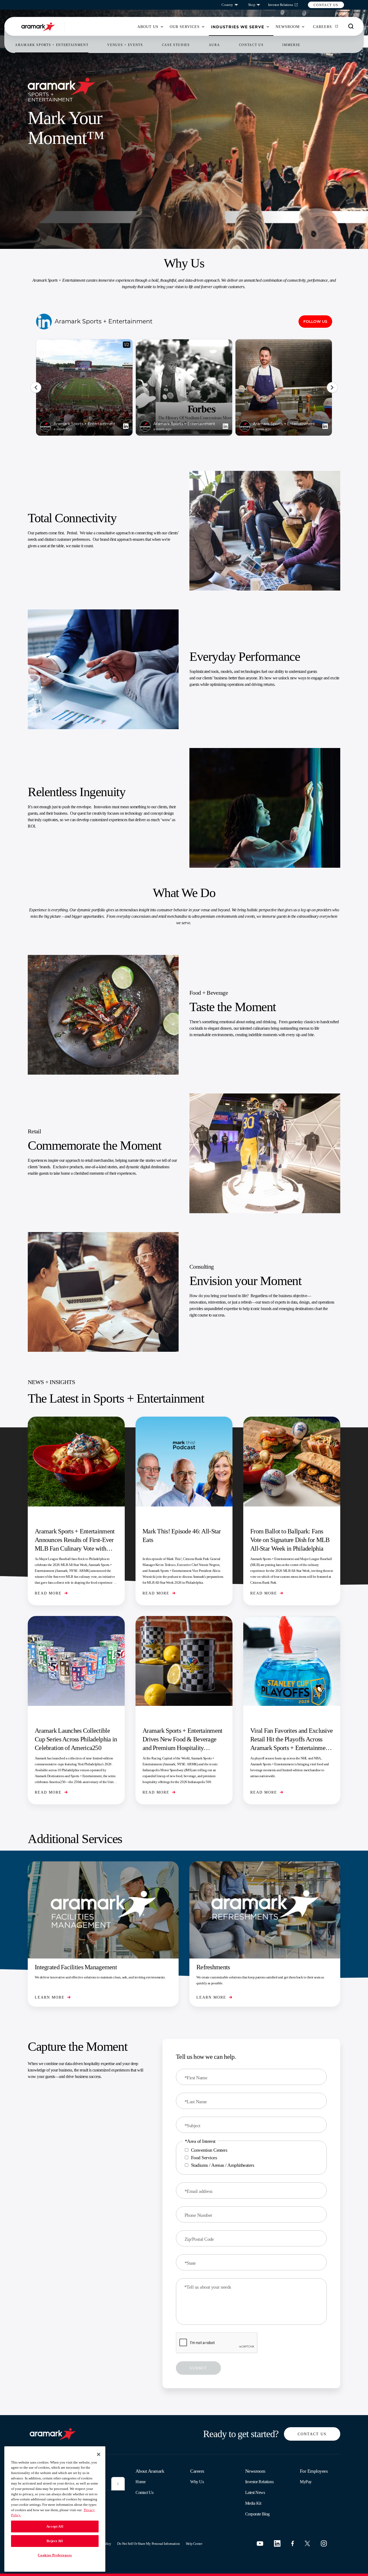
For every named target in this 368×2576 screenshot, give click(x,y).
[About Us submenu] (162, 27)
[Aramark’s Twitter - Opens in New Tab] (307, 2543)
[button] (326, 5)
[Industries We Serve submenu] (268, 27)
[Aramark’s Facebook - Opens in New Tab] (293, 2543)
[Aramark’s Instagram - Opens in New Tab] (324, 2543)
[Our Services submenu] (203, 27)
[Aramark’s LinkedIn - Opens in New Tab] (277, 2543)
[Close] (99, 2454)
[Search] (351, 26)
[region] (55, 2509)
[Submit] (118, 2484)
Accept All (55, 2526)
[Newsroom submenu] (303, 27)
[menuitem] (148, 27)
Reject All (55, 2541)
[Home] (39, 27)
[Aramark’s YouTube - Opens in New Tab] (260, 2544)
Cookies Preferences (55, 2555)
